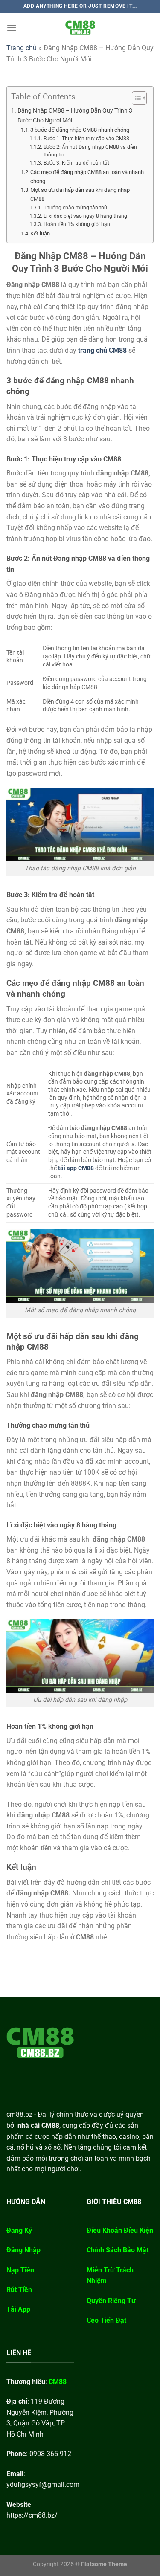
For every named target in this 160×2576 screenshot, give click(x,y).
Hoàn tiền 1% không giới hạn (77, 224)
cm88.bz (19, 2114)
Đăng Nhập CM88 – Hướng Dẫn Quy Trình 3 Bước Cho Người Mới (75, 116)
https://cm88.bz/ (32, 2515)
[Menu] (12, 28)
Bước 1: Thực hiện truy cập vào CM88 (86, 139)
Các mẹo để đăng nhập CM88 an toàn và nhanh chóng (87, 177)
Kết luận (40, 233)
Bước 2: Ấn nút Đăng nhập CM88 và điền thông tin (90, 151)
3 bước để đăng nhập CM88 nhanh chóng (80, 130)
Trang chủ (22, 48)
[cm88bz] (80, 28)
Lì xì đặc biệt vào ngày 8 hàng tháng (85, 216)
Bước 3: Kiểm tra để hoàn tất (76, 163)
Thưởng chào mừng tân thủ (75, 208)
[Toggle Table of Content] (135, 98)
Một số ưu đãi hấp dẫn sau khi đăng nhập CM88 (80, 194)
